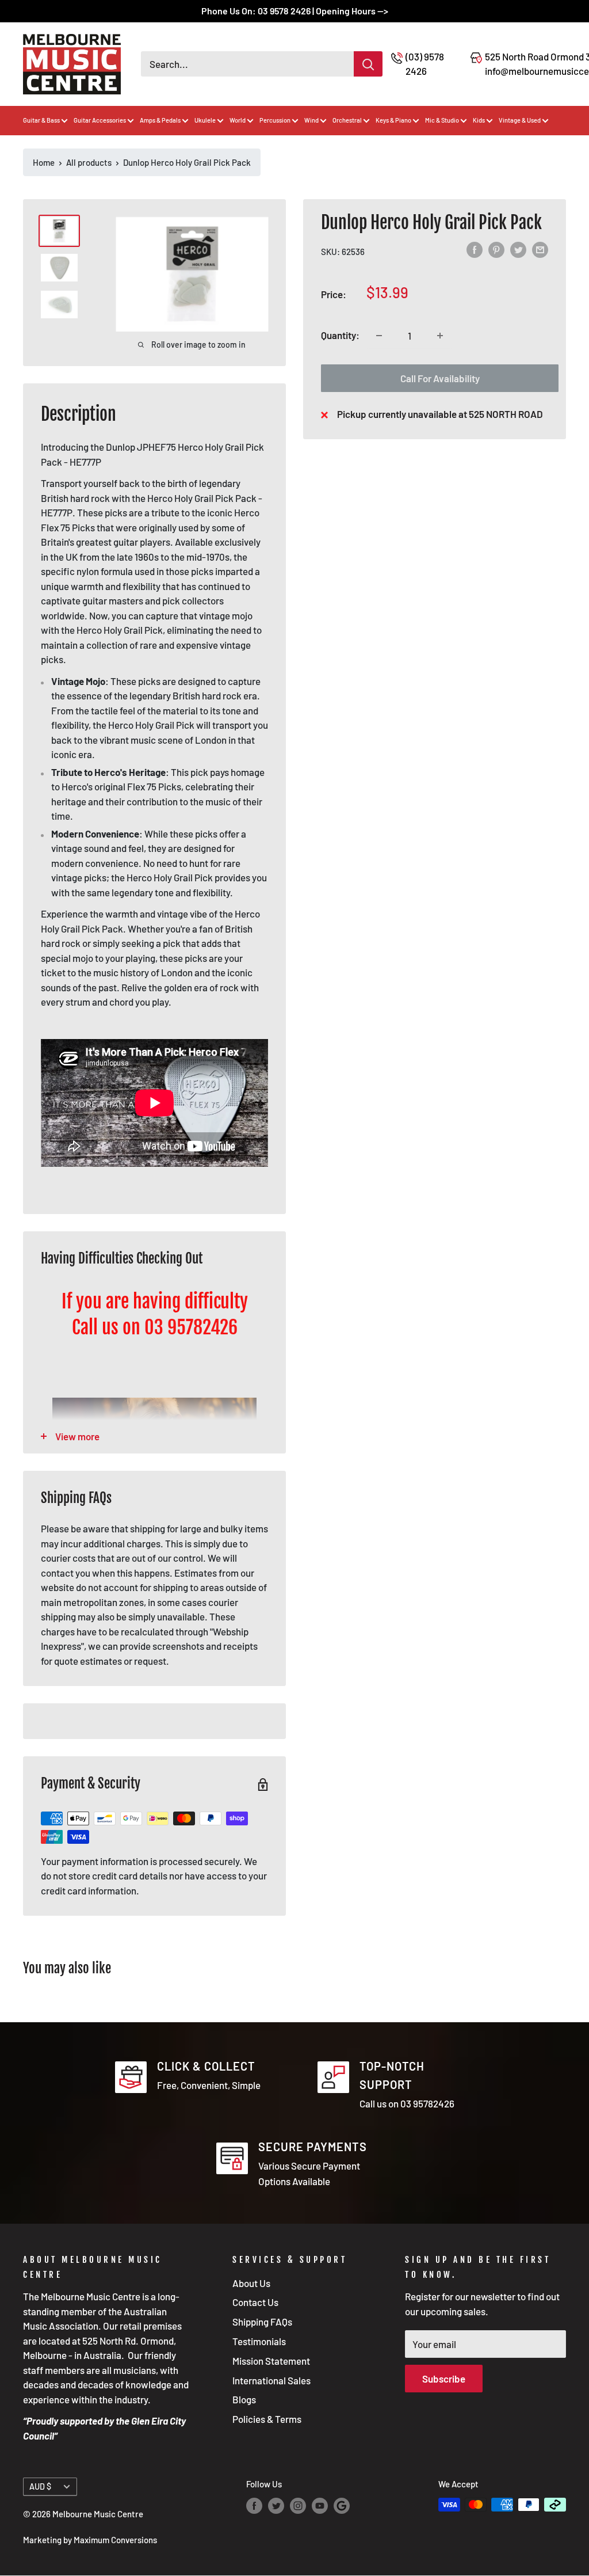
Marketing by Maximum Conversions (90, 2540)
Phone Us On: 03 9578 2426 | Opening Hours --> (295, 11)
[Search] (368, 64)
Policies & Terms (267, 2419)
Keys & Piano (393, 120)
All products (89, 162)
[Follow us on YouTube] (320, 2506)
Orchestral (347, 120)
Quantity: (340, 335)
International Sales (271, 2380)
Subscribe (444, 2379)
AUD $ (40, 2486)
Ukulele (205, 120)
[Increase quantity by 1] (440, 336)
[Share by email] (540, 250)
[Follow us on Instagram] (298, 2506)
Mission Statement (271, 2361)
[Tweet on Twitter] (518, 250)
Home (44, 162)
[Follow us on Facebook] (254, 2506)
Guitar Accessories (100, 120)
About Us (251, 2283)
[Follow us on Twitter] (276, 2506)
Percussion (275, 120)
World (238, 120)
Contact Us (255, 2302)
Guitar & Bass (41, 120)
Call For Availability (440, 378)
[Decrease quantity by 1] (379, 336)
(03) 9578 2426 (425, 64)
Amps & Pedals (160, 120)
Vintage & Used (520, 120)
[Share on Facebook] (475, 250)
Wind (311, 120)
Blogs (244, 2399)
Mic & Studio (442, 120)
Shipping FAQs (262, 2322)
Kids (479, 120)
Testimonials (259, 2341)
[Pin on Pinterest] (496, 250)
